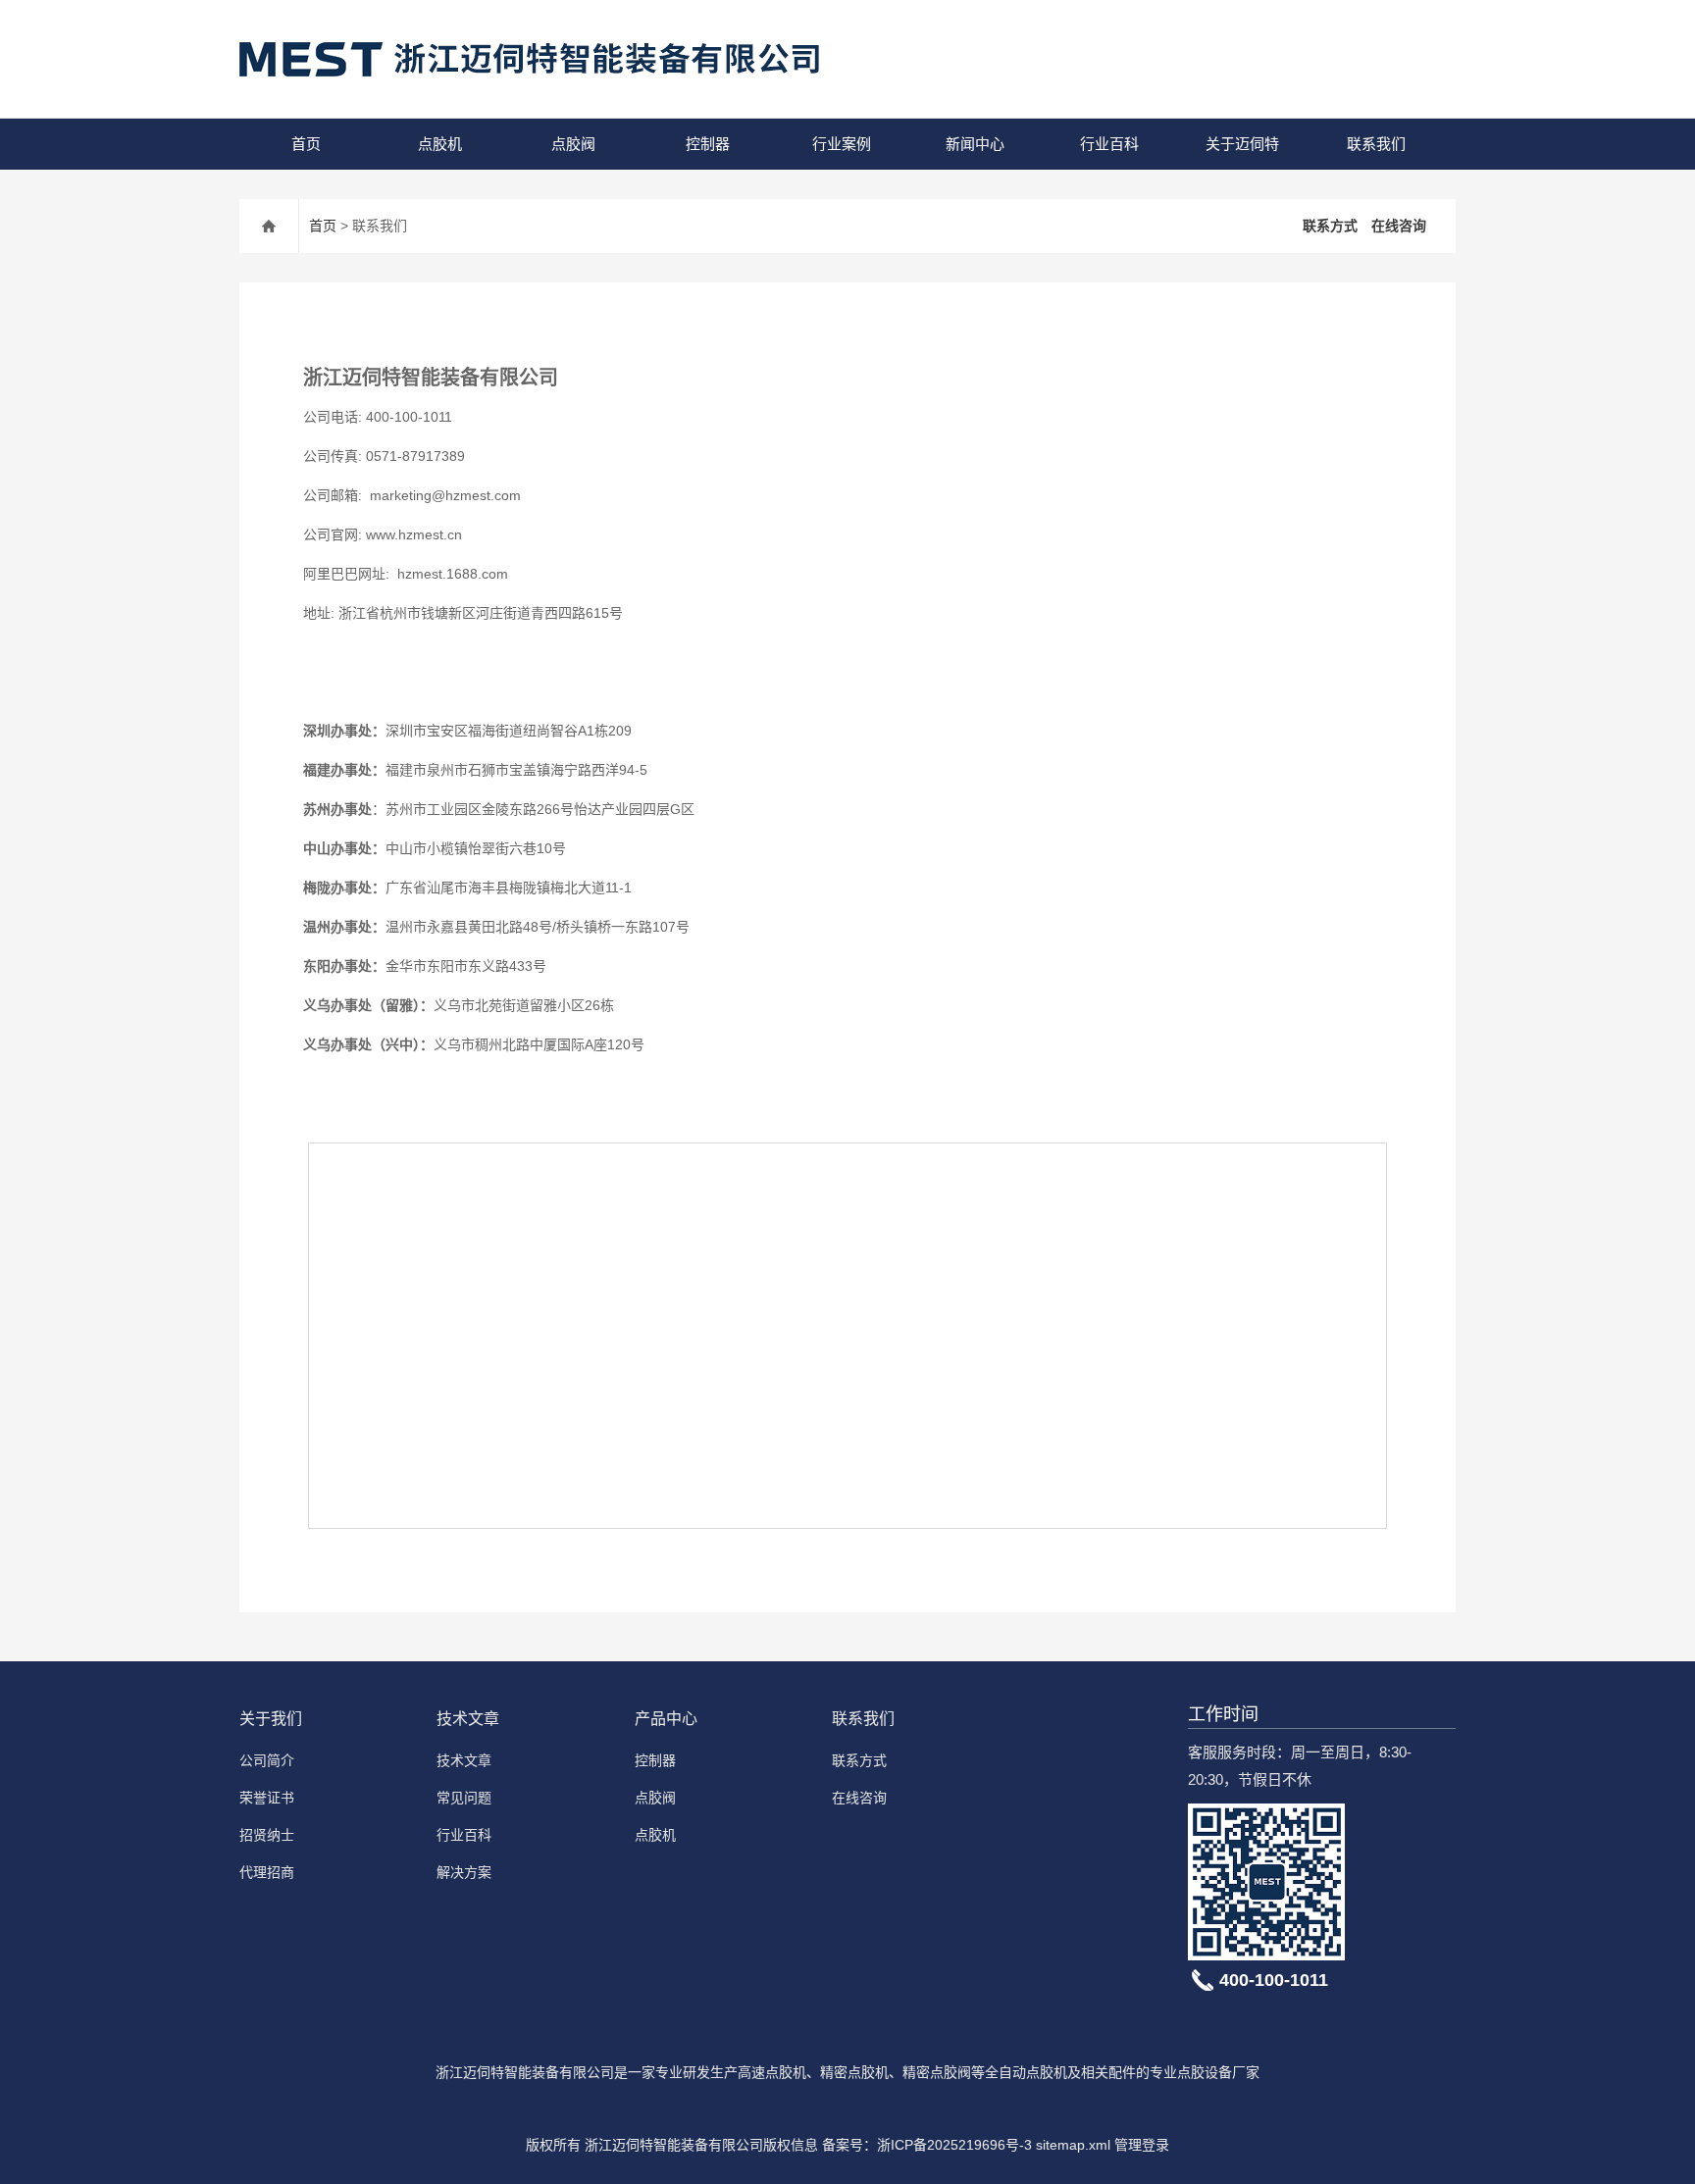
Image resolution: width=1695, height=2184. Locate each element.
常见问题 (464, 1798)
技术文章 (468, 1719)
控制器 (708, 144)
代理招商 (267, 1872)
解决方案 (464, 1872)
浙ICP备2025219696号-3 (954, 2145)
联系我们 (1376, 144)
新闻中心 (975, 144)
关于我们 (271, 1719)
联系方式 (1330, 226)
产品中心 (666, 1719)
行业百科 (1109, 144)
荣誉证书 (267, 1798)
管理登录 (1142, 2145)
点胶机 (440, 144)
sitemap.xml (1073, 2145)
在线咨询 (1399, 226)
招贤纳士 (267, 1835)
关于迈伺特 (1242, 144)
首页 (306, 144)
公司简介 (267, 1760)
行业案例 (842, 144)
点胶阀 (573, 144)
